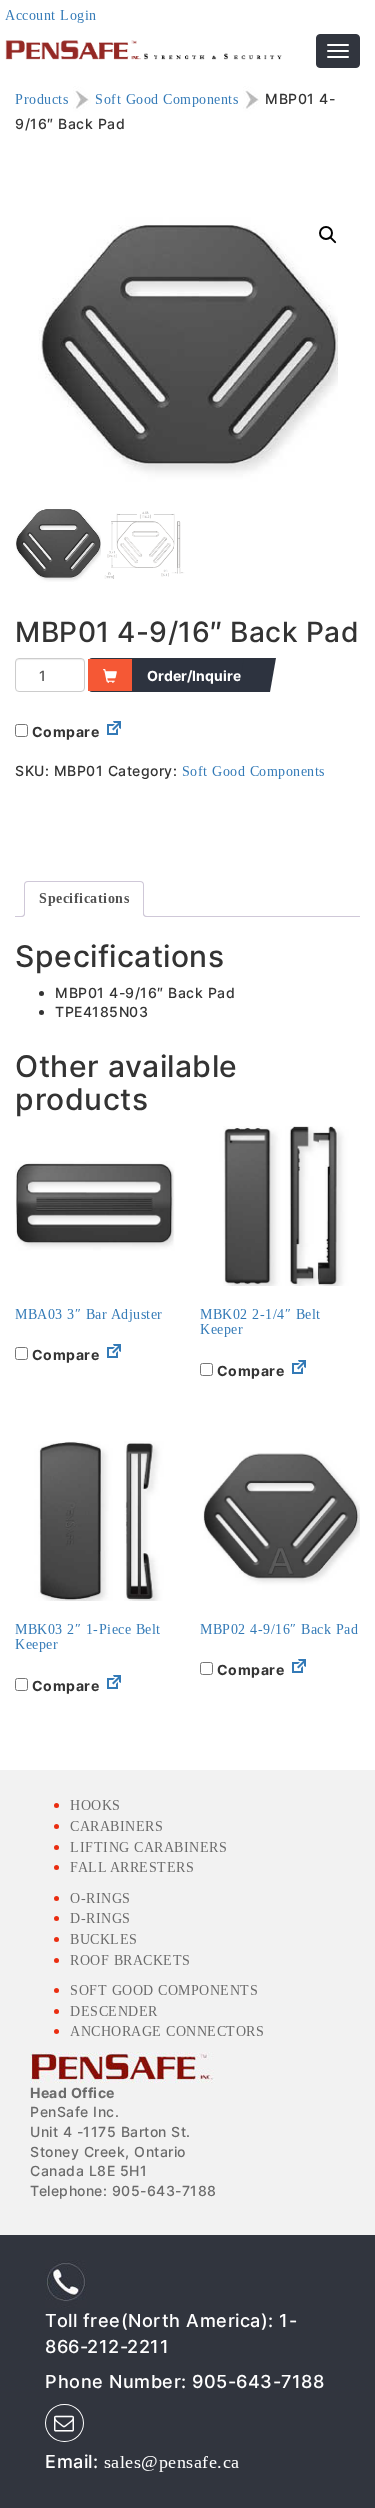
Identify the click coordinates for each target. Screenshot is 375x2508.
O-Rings (100, 1898)
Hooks (95, 1805)
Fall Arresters (132, 1867)
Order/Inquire (194, 675)
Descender (114, 2011)
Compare (63, 731)
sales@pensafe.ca (172, 2462)
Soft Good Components (166, 98)
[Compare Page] (114, 732)
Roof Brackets (130, 1960)
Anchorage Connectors (167, 2031)
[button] (328, 235)
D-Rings (100, 1918)
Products (41, 98)
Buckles (104, 1939)
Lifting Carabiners (148, 1847)
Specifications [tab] (84, 898)
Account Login (51, 15)
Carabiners (116, 1826)
